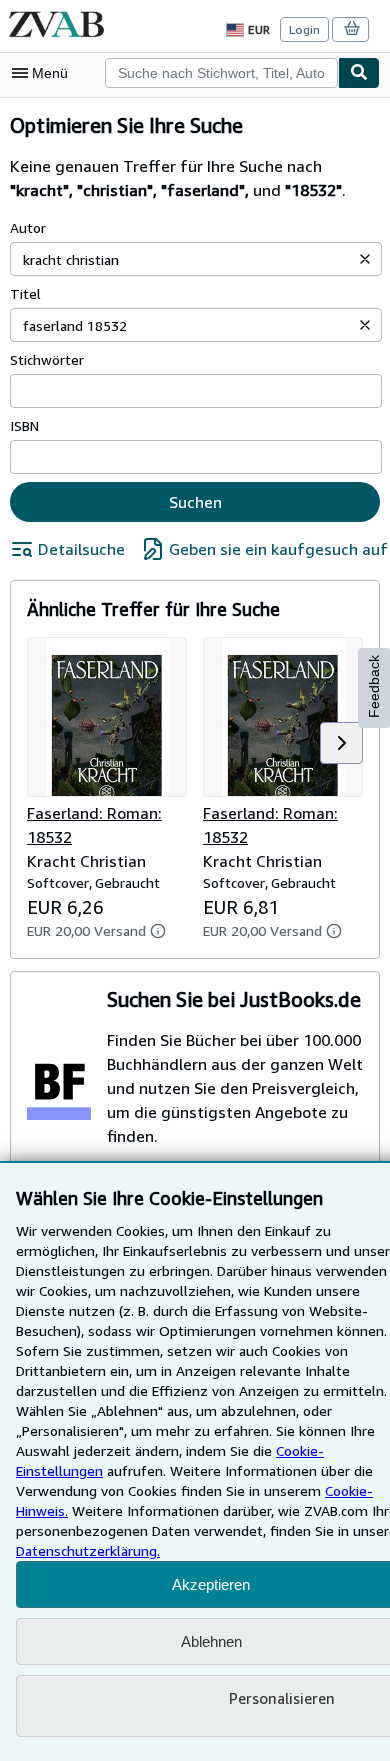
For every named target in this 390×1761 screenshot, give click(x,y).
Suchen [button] (195, 502)
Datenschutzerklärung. (88, 1550)
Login (304, 29)
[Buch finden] (359, 73)
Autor (28, 227)
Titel (25, 293)
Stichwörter (47, 359)
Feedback (374, 686)
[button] (365, 259)
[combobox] (221, 73)
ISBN (24, 425)
